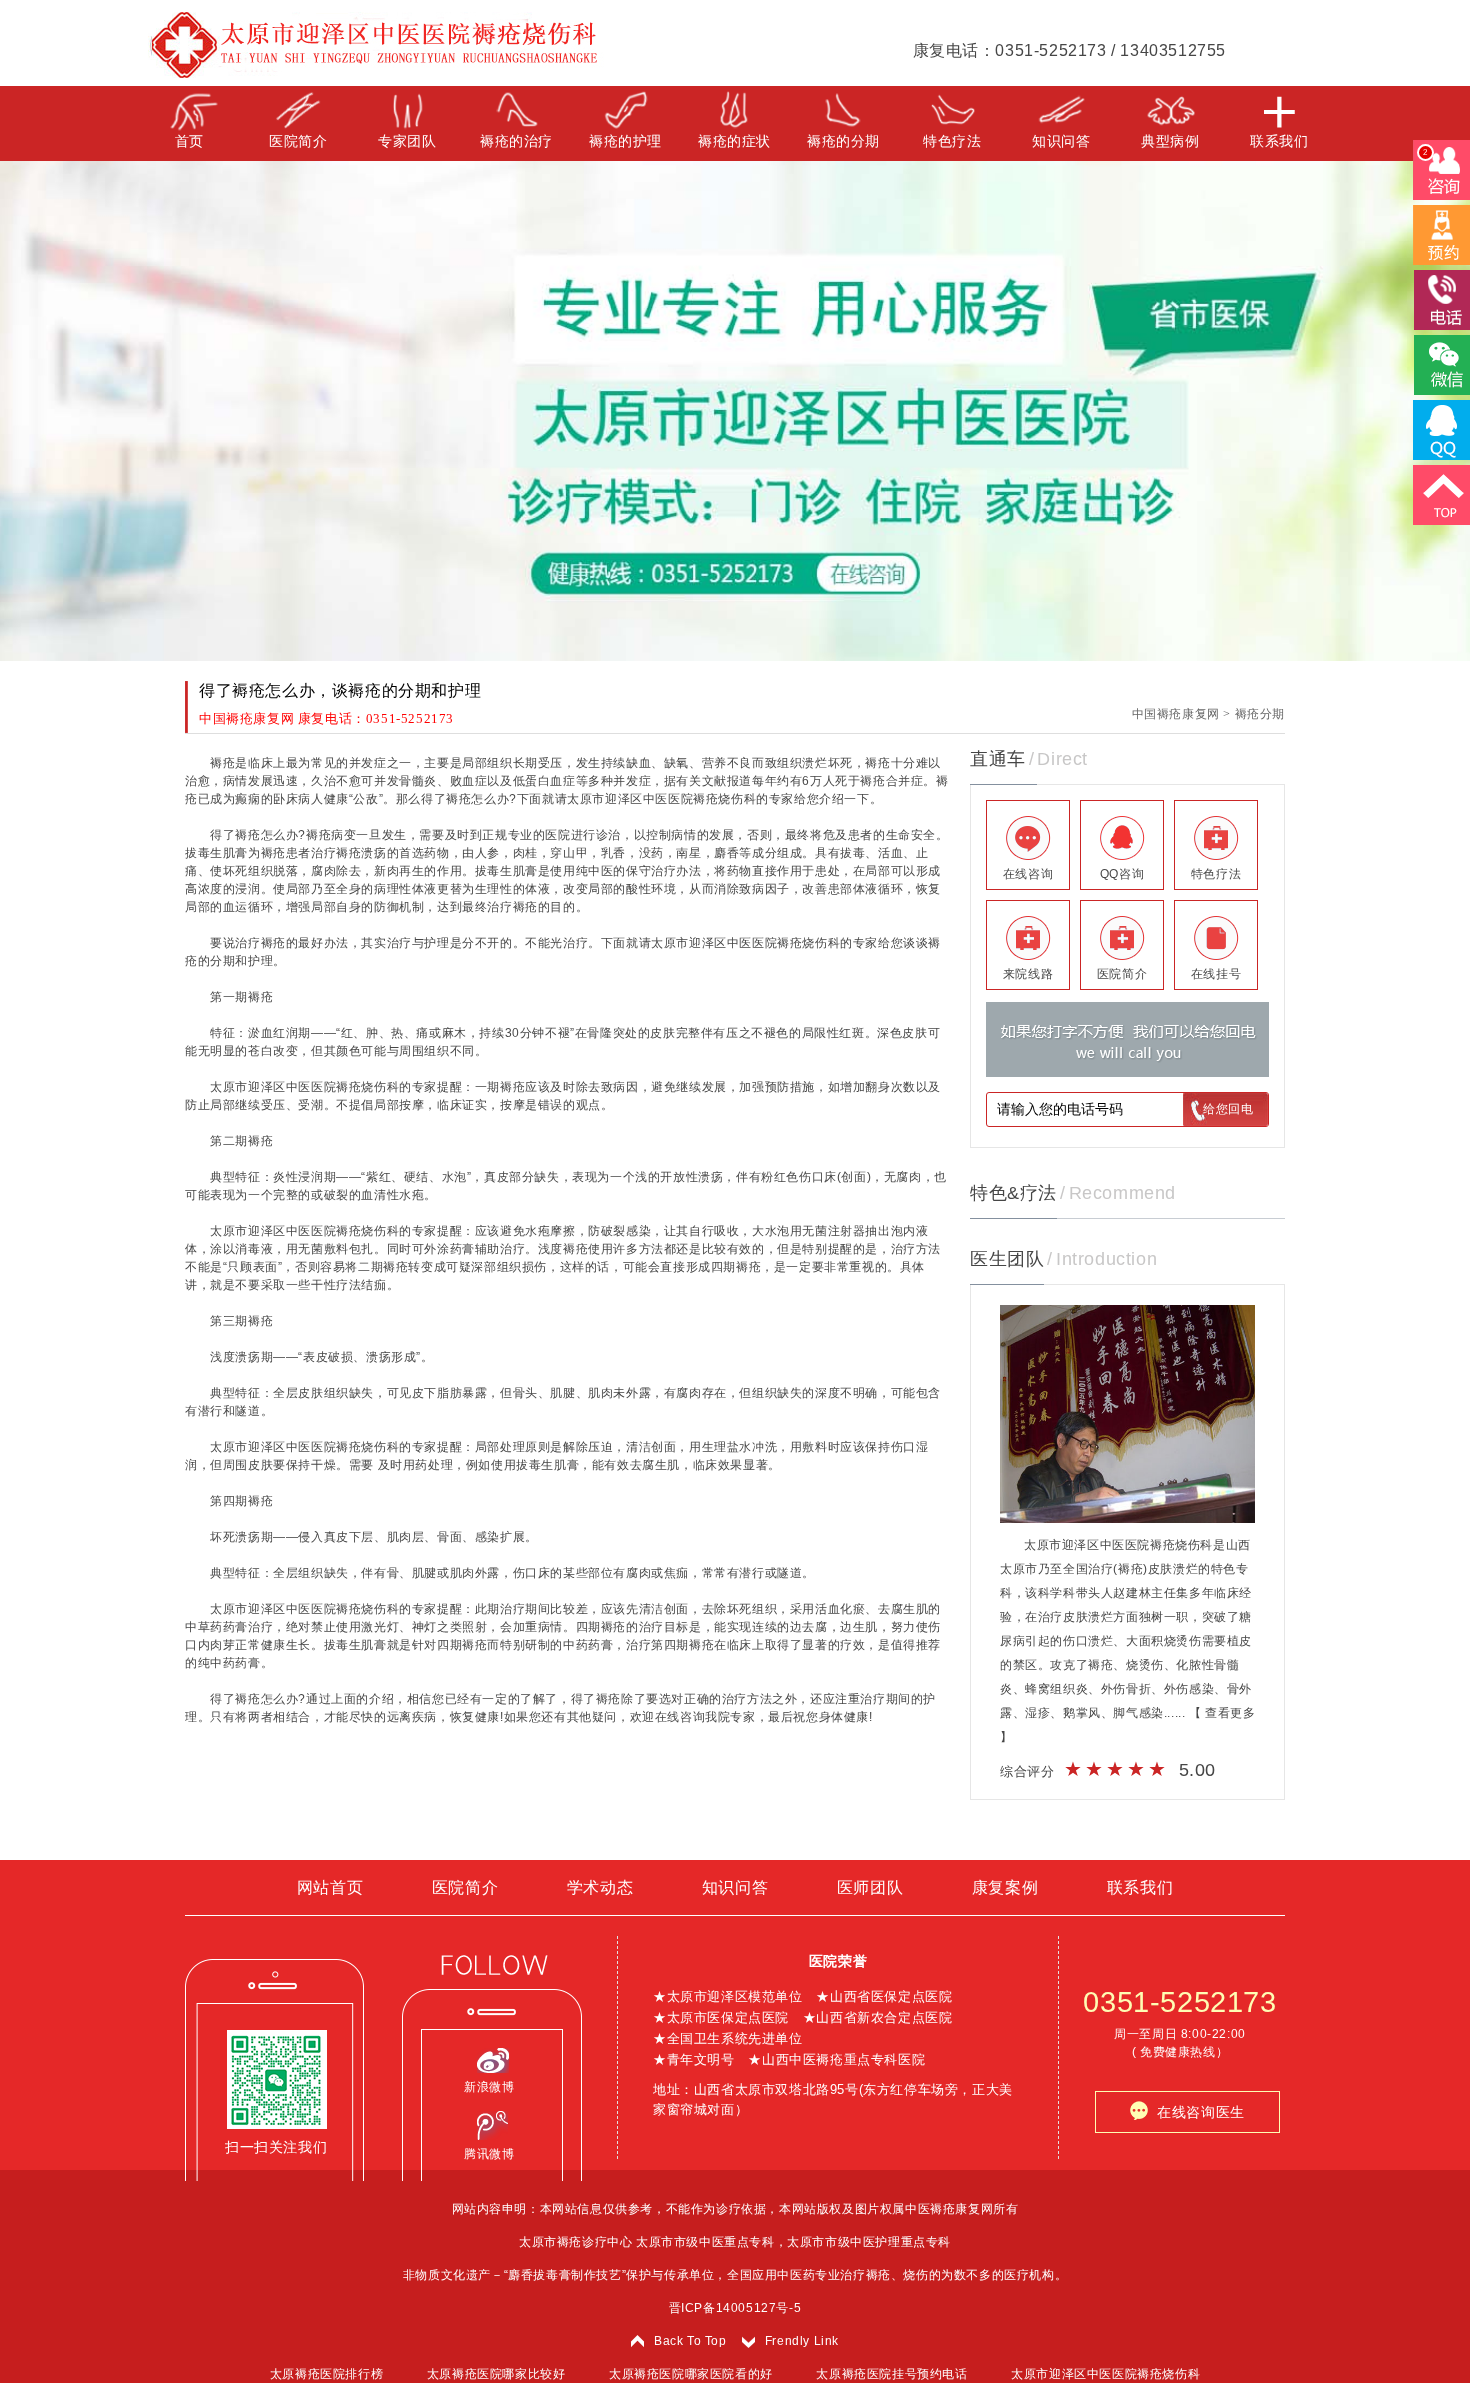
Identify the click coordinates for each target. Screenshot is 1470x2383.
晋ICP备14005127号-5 (735, 2308)
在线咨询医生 (1196, 2112)
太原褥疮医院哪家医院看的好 (691, 2374)
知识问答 (735, 1887)
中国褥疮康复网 (1176, 714)
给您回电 (1228, 1109)
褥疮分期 (1260, 714)
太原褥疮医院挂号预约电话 (891, 2374)
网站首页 (330, 1887)
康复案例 (1005, 1887)
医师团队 (870, 1887)
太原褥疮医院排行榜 (326, 2374)
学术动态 (600, 1887)
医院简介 (465, 1887)
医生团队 (1007, 1259)
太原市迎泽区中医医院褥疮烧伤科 (1105, 2374)
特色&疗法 (1013, 1193)
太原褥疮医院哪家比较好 (496, 2374)
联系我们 (1140, 1887)
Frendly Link (802, 2341)
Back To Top (690, 2341)
